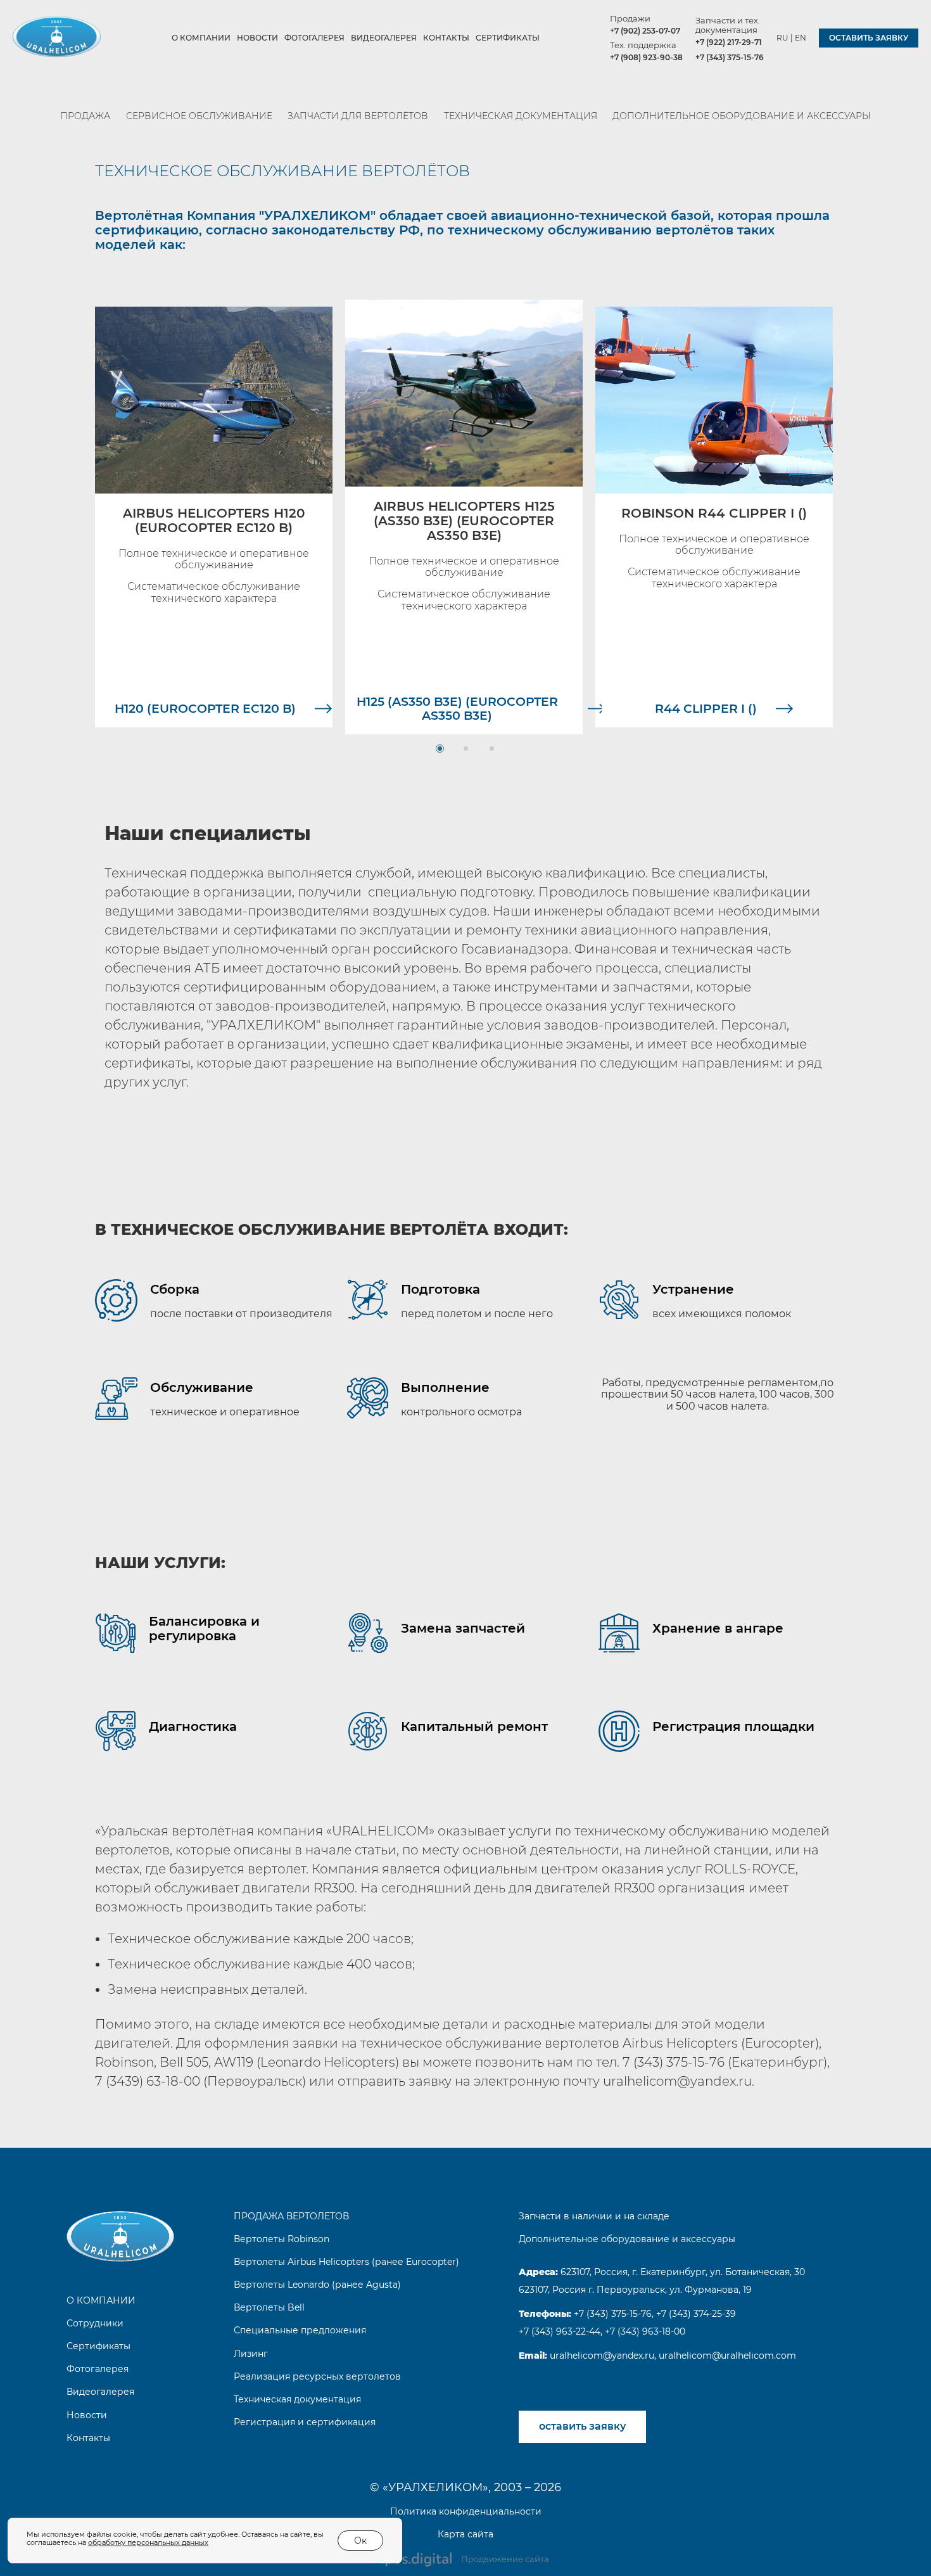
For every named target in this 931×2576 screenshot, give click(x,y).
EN (801, 38)
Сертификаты (508, 38)
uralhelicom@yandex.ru (601, 2356)
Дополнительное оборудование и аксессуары (742, 116)
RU (782, 38)
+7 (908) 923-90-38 (646, 57)
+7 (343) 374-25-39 (696, 2314)
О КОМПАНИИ (201, 38)
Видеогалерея (384, 38)
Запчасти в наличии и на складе (594, 2216)
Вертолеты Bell (269, 2307)
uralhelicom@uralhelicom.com (727, 2356)
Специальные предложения (300, 2330)
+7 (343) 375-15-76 (730, 57)
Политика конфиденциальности (466, 2511)
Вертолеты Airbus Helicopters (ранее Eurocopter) (346, 2262)
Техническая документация (521, 116)
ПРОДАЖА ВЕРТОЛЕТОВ (291, 2216)
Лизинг (251, 2354)
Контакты (446, 38)
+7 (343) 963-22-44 (560, 2331)
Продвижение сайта (505, 2559)
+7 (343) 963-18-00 (645, 2331)
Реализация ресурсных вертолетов (317, 2376)
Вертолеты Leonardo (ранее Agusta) (317, 2285)
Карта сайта (465, 2534)
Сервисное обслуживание (199, 116)
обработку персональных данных (148, 2542)
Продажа (85, 116)
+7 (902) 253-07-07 (645, 31)
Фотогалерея (314, 38)
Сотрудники (95, 2323)
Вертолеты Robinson (282, 2239)
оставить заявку (869, 38)
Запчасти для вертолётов (358, 116)
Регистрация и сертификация (305, 2422)
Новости (257, 38)
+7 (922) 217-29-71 (729, 42)
